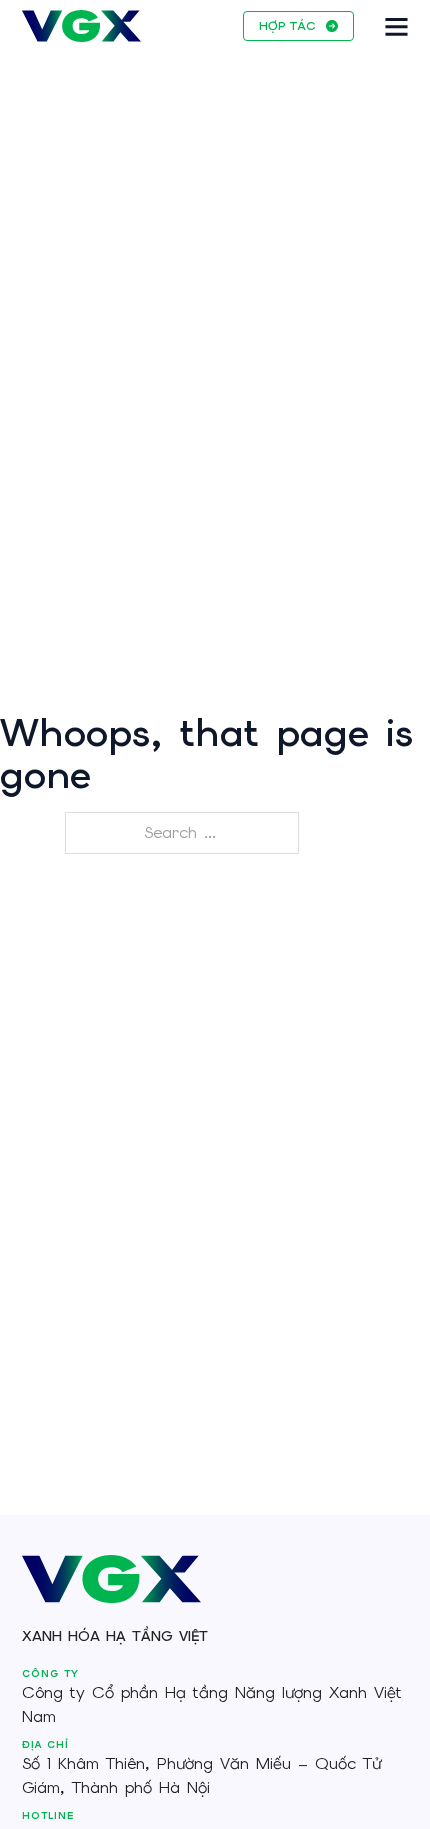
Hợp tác (287, 26)
